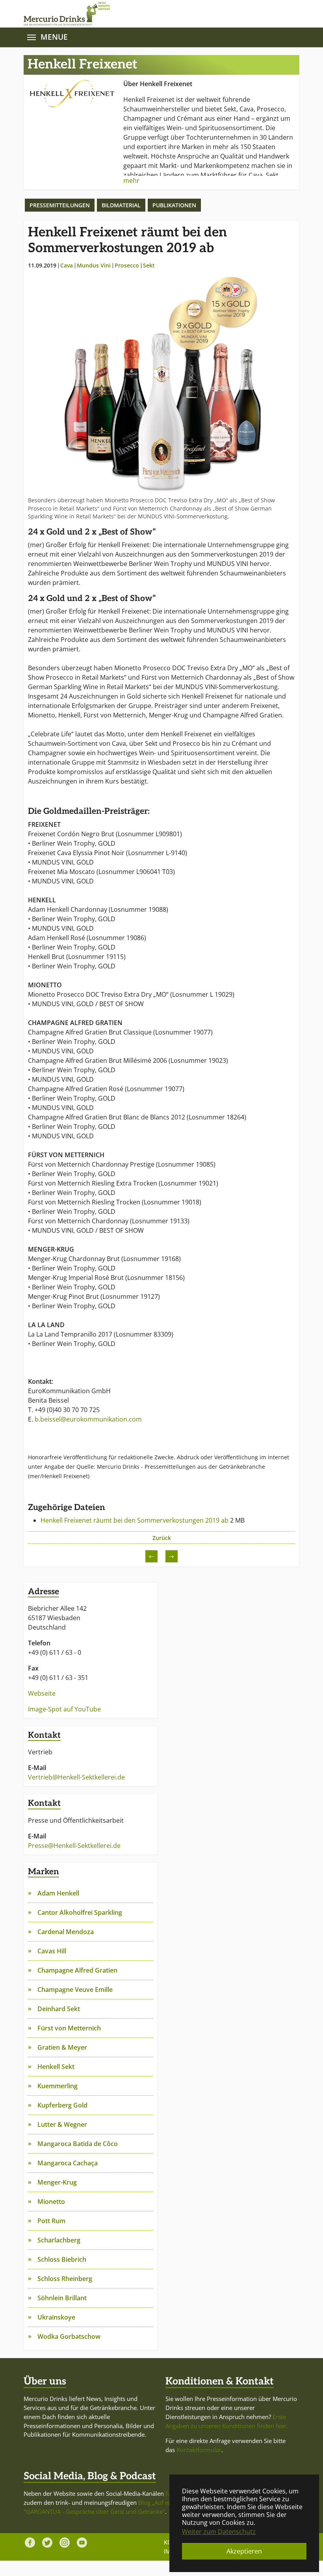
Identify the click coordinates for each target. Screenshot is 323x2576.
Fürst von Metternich (69, 2028)
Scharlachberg (59, 2240)
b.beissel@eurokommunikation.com (88, 1419)
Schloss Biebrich (62, 2259)
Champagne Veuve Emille (75, 1990)
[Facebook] (30, 2543)
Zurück (162, 1538)
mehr (131, 181)
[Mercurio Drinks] (158, 14)
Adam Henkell (58, 1893)
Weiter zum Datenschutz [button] (219, 2532)
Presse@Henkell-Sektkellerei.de (74, 1846)
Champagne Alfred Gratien (77, 1970)
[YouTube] (82, 2543)
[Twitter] (47, 2543)
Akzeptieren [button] (244, 2551)
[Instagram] (65, 2543)
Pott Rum (51, 2221)
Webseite (42, 1693)
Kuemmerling (58, 2086)
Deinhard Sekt (59, 2009)
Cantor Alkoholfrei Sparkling (80, 1912)
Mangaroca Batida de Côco (78, 2144)
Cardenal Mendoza (66, 1932)
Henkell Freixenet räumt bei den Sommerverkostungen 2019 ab (135, 1520)
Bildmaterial (121, 205)
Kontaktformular (199, 2450)
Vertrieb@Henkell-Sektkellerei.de (76, 1777)
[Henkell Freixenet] (72, 93)
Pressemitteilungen (60, 205)
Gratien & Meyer (62, 2047)
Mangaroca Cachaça (68, 2163)
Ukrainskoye (56, 2317)
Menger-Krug (57, 2182)
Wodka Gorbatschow (69, 2336)
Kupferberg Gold (62, 2105)
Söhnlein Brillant (62, 2298)
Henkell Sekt (56, 2067)
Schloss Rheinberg (65, 2279)
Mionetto (51, 2202)
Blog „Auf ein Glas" (164, 2502)
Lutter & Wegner (62, 2124)
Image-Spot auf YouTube (64, 1709)
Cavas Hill (52, 1951)
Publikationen (174, 205)
